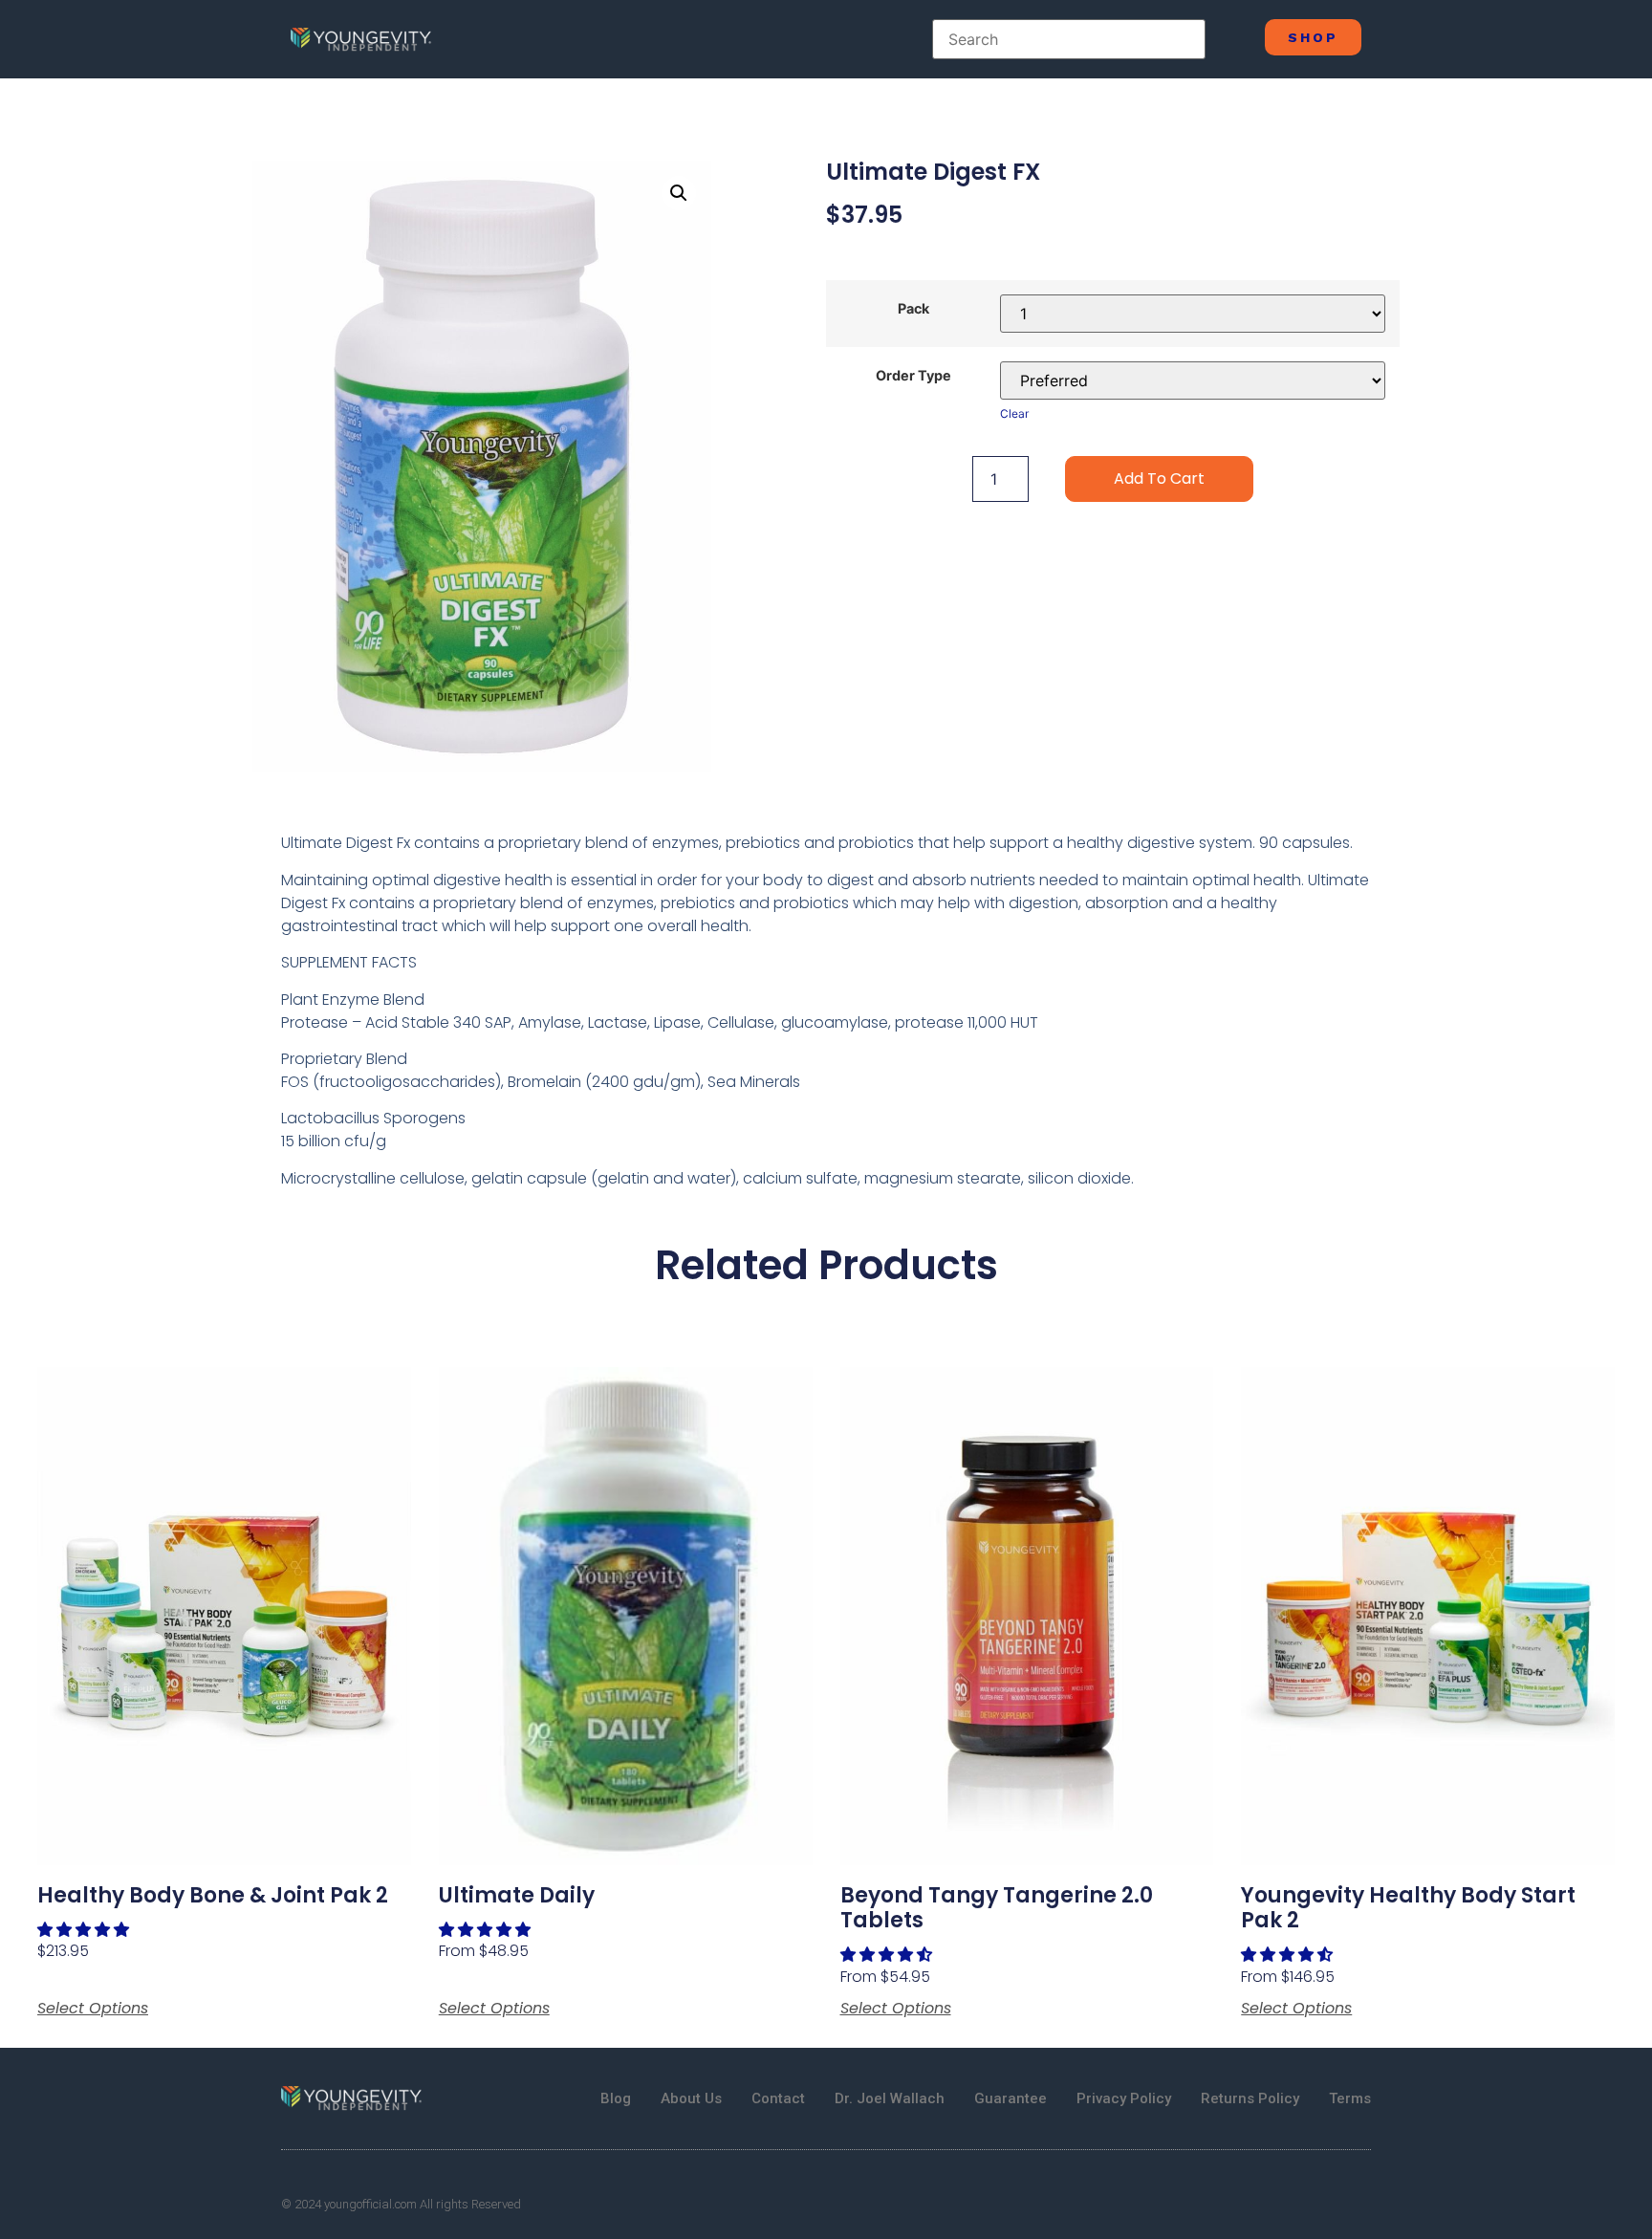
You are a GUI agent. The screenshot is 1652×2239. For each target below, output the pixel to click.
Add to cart (1159, 478)
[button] (86, 1929)
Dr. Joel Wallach (890, 2098)
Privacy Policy (1124, 2098)
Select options (93, 2009)
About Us (691, 2098)
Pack (913, 309)
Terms (1350, 2098)
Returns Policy (1250, 2098)
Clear (1014, 413)
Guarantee (1011, 2098)
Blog (616, 2098)
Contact (778, 2098)
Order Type (913, 376)
